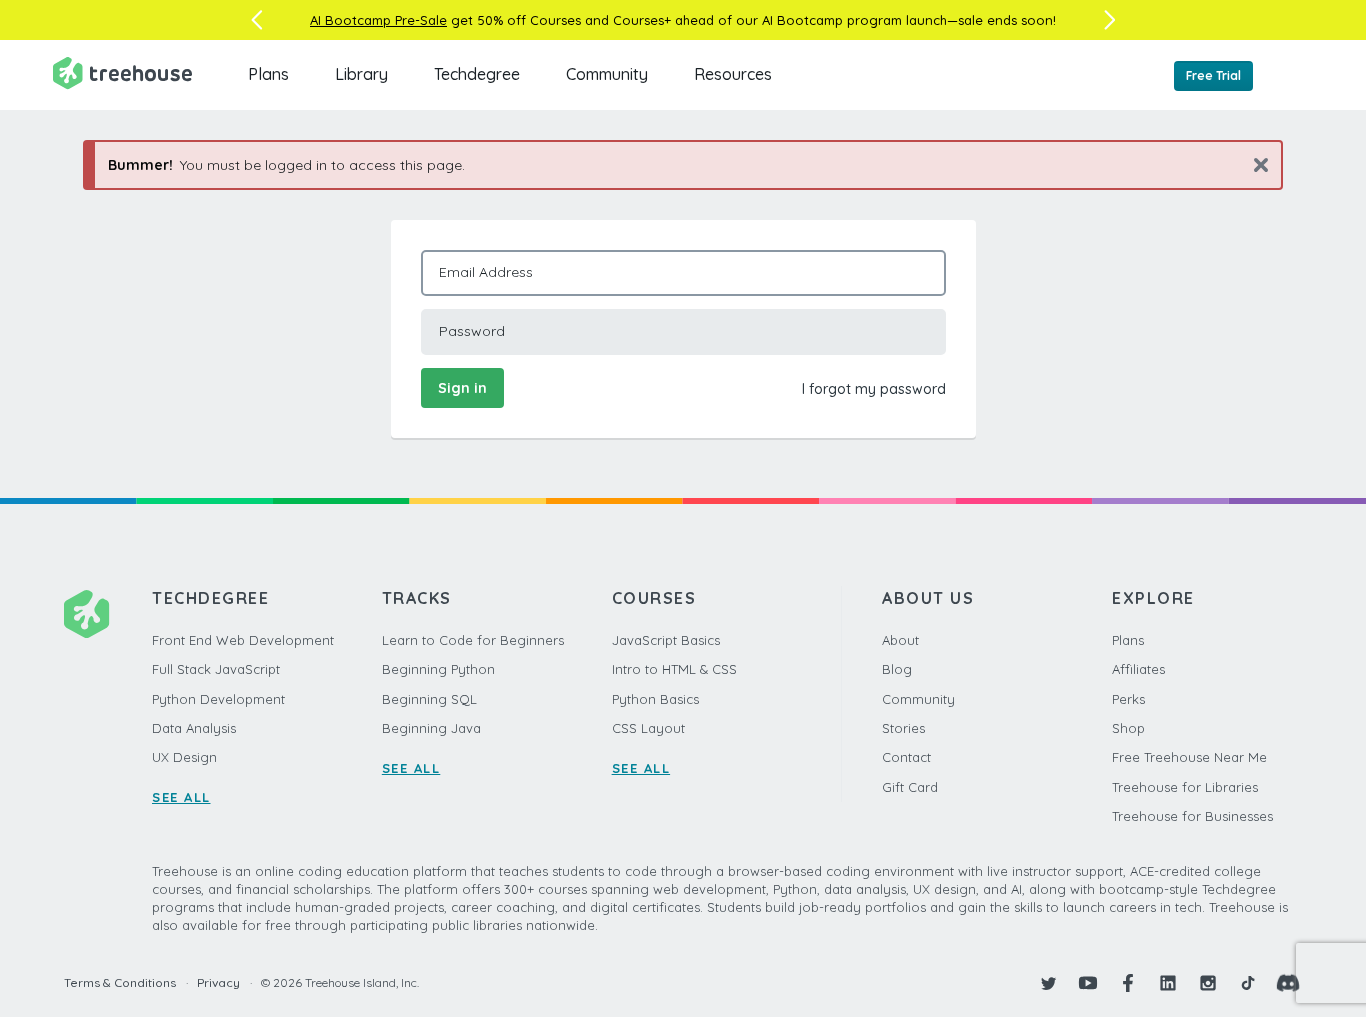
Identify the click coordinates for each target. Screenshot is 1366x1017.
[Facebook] (1128, 983)
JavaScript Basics (666, 640)
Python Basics (655, 699)
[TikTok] (1248, 983)
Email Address (486, 272)
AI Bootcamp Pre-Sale (378, 20)
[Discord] (1288, 983)
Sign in (462, 388)
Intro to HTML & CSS (674, 669)
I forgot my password (874, 389)
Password (472, 331)
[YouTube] (1088, 983)
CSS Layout (648, 728)
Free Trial (1213, 75)
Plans (268, 74)
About (900, 640)
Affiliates (1138, 669)
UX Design (184, 757)
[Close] (1253, 164)
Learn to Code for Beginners (473, 640)
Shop (1128, 728)
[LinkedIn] (1168, 983)
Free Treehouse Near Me (1189, 757)
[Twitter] (1048, 983)
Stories (903, 728)
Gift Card (910, 787)
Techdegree (477, 74)
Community (607, 74)
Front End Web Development (243, 640)
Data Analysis (194, 728)
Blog (897, 669)
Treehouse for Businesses (1192, 816)
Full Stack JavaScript (216, 669)
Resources (733, 74)
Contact (906, 757)
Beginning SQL (429, 699)
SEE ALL (181, 797)
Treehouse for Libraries (1185, 787)
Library (361, 74)
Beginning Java (431, 728)
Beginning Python (438, 669)
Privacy (218, 982)
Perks (1128, 699)
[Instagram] (1208, 983)
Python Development (218, 699)
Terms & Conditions (120, 982)
